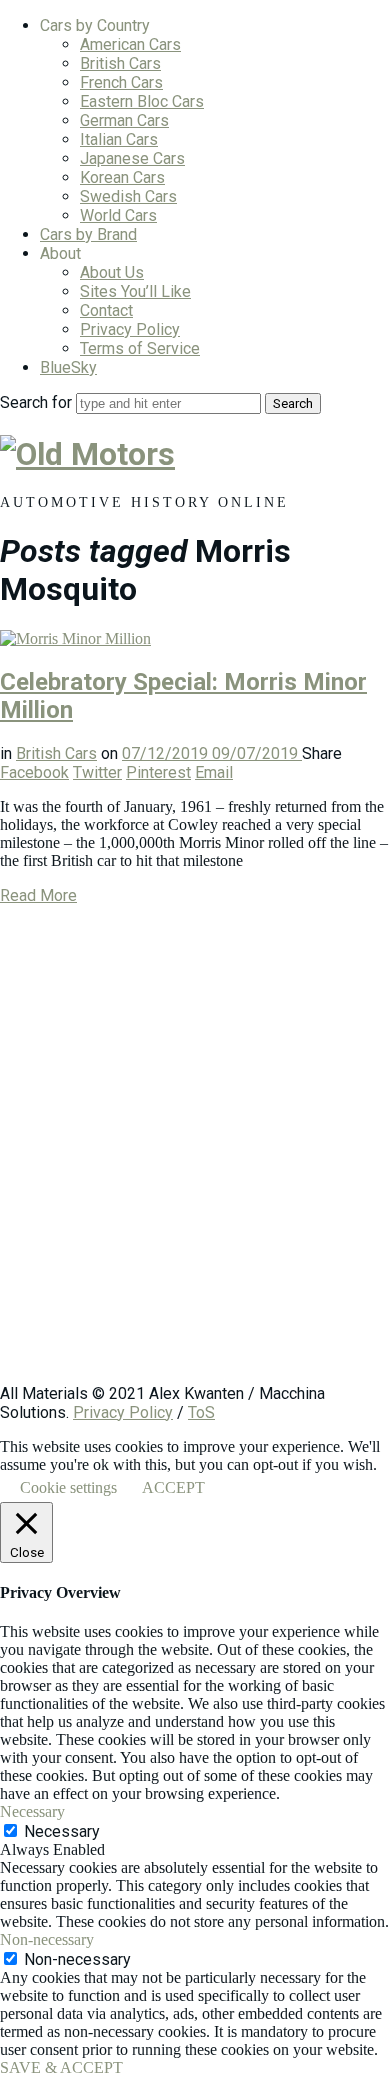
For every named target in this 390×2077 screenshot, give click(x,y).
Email (214, 772)
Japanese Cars (132, 158)
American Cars (130, 44)
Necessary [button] (32, 1811)
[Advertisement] (195, 1154)
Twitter (97, 772)
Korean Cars (122, 177)
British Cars (120, 63)
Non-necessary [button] (47, 1939)
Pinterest (158, 772)
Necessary (62, 1831)
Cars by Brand (88, 234)
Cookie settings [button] (68, 1487)
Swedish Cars (128, 196)
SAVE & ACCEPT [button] (61, 2067)
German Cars (124, 120)
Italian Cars (119, 139)
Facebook (34, 772)
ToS (201, 1412)
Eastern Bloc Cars (142, 101)
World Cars (118, 215)
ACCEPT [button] (173, 1487)
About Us (112, 272)
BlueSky (68, 367)
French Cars (121, 82)
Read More (38, 895)
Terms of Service (140, 348)
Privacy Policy (130, 329)
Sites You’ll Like (135, 291)
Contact (106, 310)
